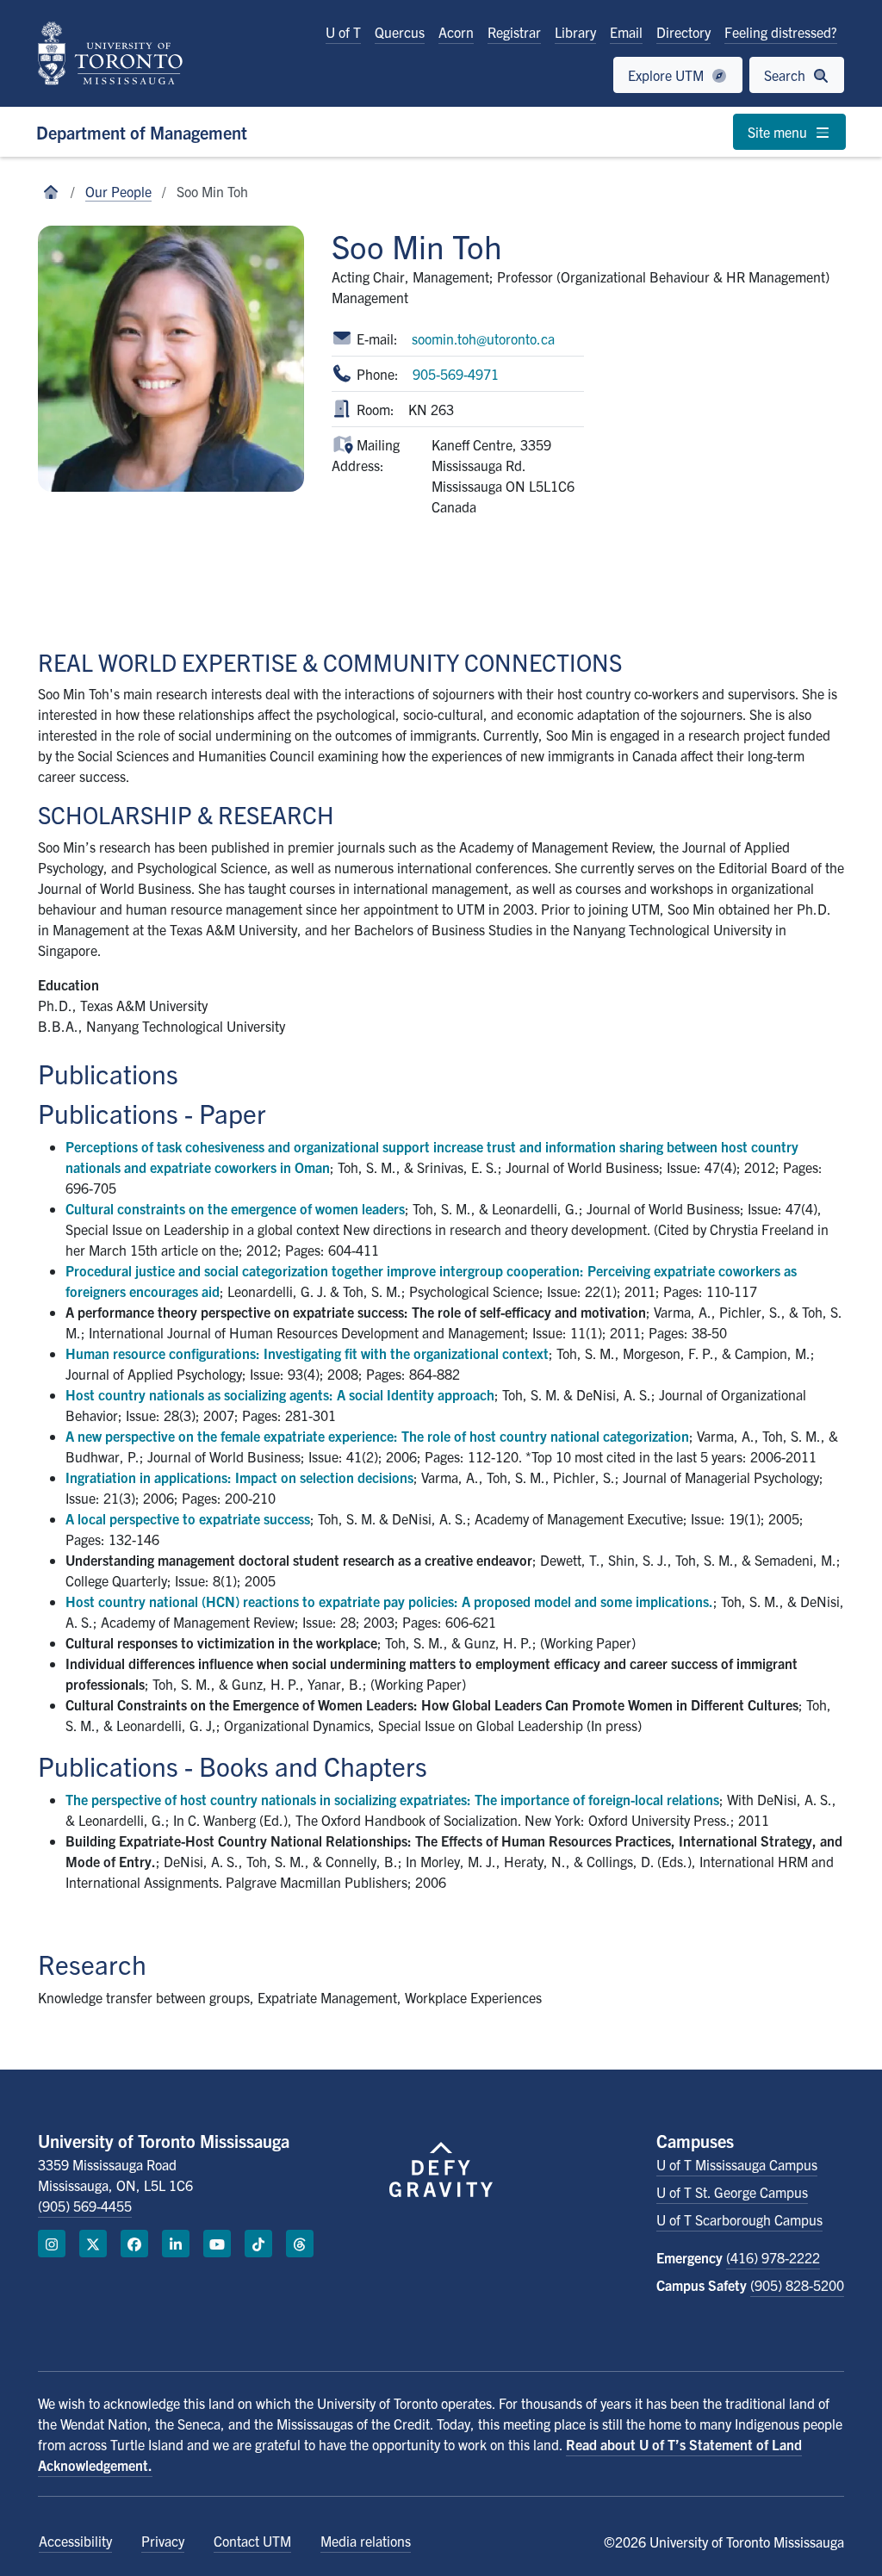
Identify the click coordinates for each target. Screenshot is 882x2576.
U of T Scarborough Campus (739, 2219)
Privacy (163, 2541)
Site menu (779, 132)
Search (786, 75)
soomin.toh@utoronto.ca (483, 338)
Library (575, 32)
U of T (343, 32)
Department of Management (142, 132)
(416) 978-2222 (773, 2257)
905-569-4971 (456, 374)
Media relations (366, 2541)
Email (626, 32)
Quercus (400, 32)
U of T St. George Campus (732, 2192)
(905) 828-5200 (797, 2285)
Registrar (514, 32)
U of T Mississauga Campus (737, 2164)
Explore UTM (668, 75)
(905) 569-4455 (85, 2206)
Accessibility (75, 2541)
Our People (118, 191)
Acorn (456, 32)
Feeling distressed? (781, 32)
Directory (683, 32)
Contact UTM (252, 2541)
